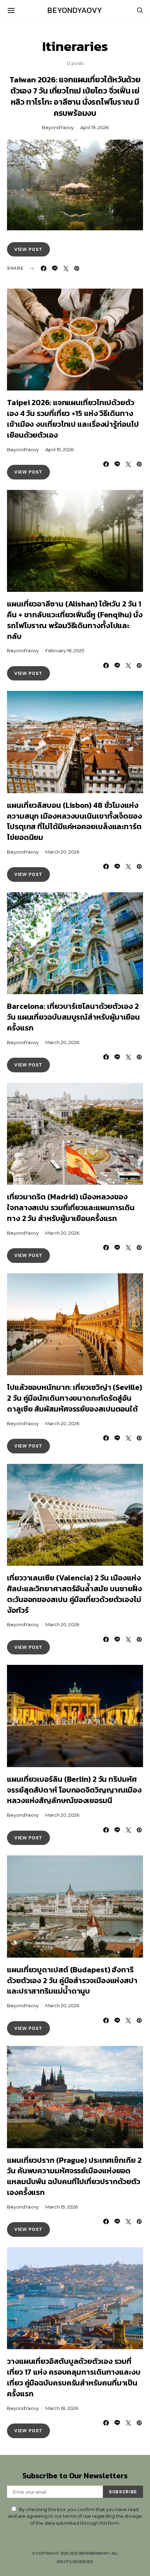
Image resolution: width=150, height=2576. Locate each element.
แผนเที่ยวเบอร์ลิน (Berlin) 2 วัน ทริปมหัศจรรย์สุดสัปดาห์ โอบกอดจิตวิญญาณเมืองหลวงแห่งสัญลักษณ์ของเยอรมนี (74, 1790)
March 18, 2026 (62, 2408)
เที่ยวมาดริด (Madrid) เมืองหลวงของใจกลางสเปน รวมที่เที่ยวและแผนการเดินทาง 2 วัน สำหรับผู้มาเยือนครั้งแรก (71, 1208)
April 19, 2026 (94, 127)
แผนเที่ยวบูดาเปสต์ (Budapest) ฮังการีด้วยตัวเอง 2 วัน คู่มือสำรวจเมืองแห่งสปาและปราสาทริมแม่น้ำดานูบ (72, 1981)
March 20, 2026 (62, 852)
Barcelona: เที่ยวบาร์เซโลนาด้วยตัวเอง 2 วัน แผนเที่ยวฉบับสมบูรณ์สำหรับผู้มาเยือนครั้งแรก (73, 1017)
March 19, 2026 (62, 2207)
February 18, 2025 (65, 650)
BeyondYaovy (75, 10)
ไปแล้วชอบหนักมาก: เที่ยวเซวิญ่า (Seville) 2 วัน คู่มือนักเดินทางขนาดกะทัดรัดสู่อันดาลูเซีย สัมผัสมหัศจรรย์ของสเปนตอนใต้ (74, 1398)
